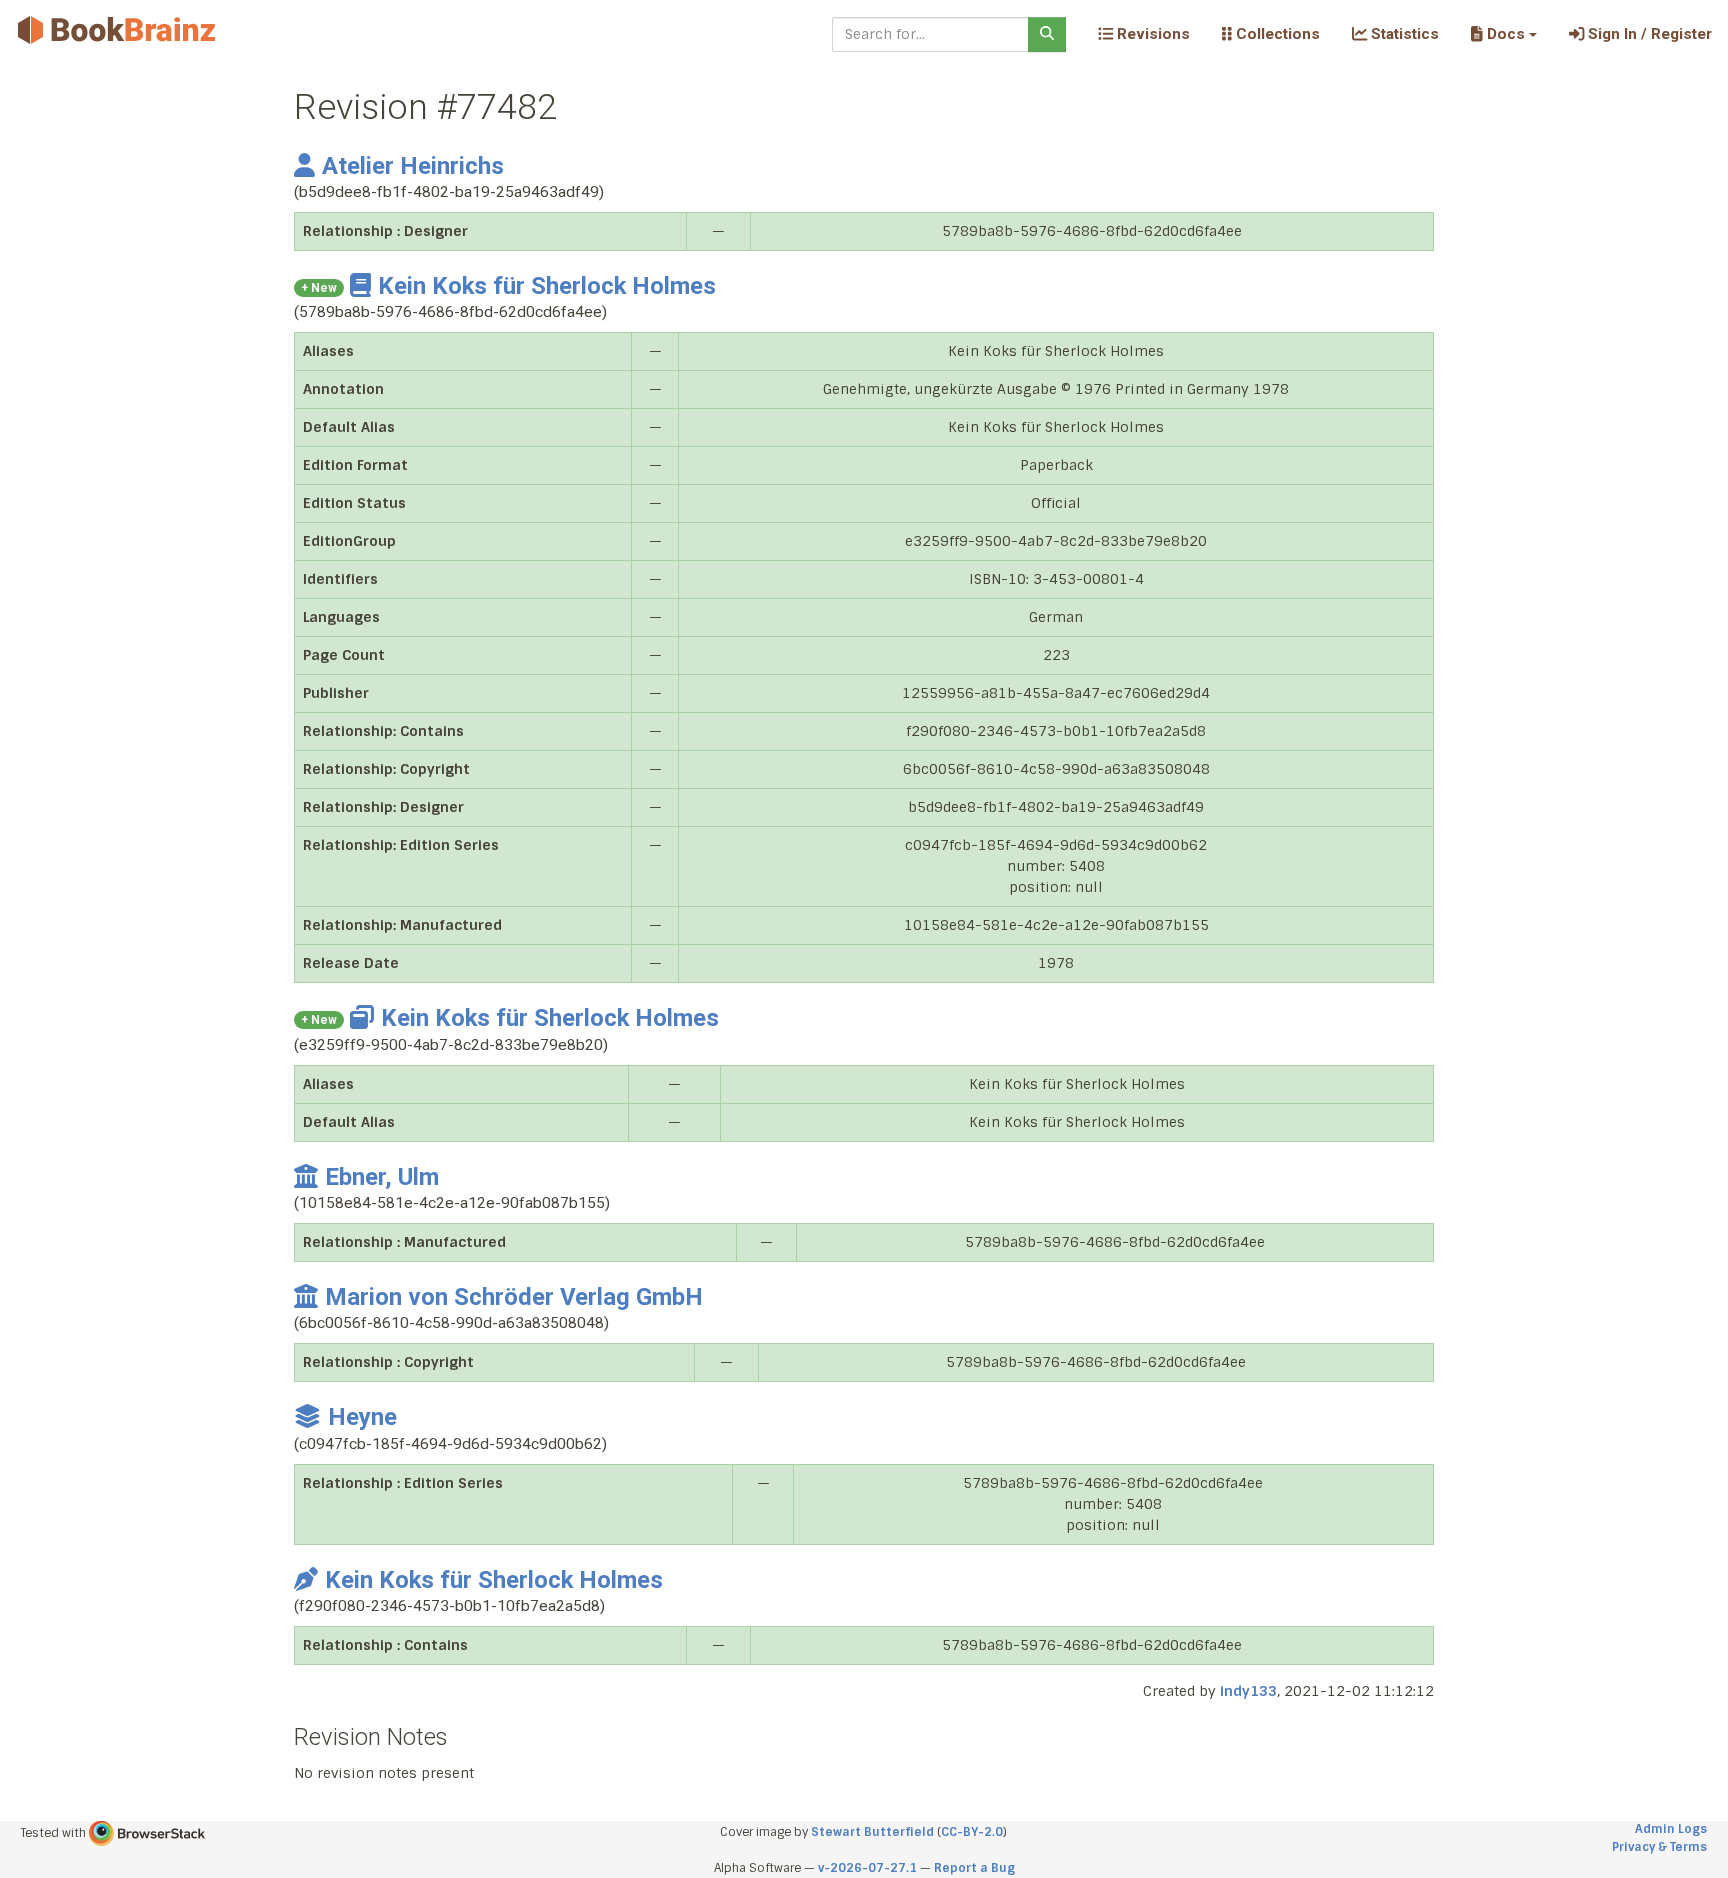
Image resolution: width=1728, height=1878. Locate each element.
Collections (1276, 34)
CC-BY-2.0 (972, 1832)
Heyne (362, 1417)
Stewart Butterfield (872, 1832)
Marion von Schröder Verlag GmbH (514, 1297)
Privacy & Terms (1659, 1847)
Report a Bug (974, 1868)
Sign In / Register (1648, 34)
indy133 (1248, 1691)
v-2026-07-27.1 (867, 1868)
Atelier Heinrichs (413, 166)
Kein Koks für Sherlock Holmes (547, 286)
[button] (1503, 34)
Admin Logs (1671, 1829)
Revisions (1151, 34)
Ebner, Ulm (382, 1177)
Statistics (1403, 34)
